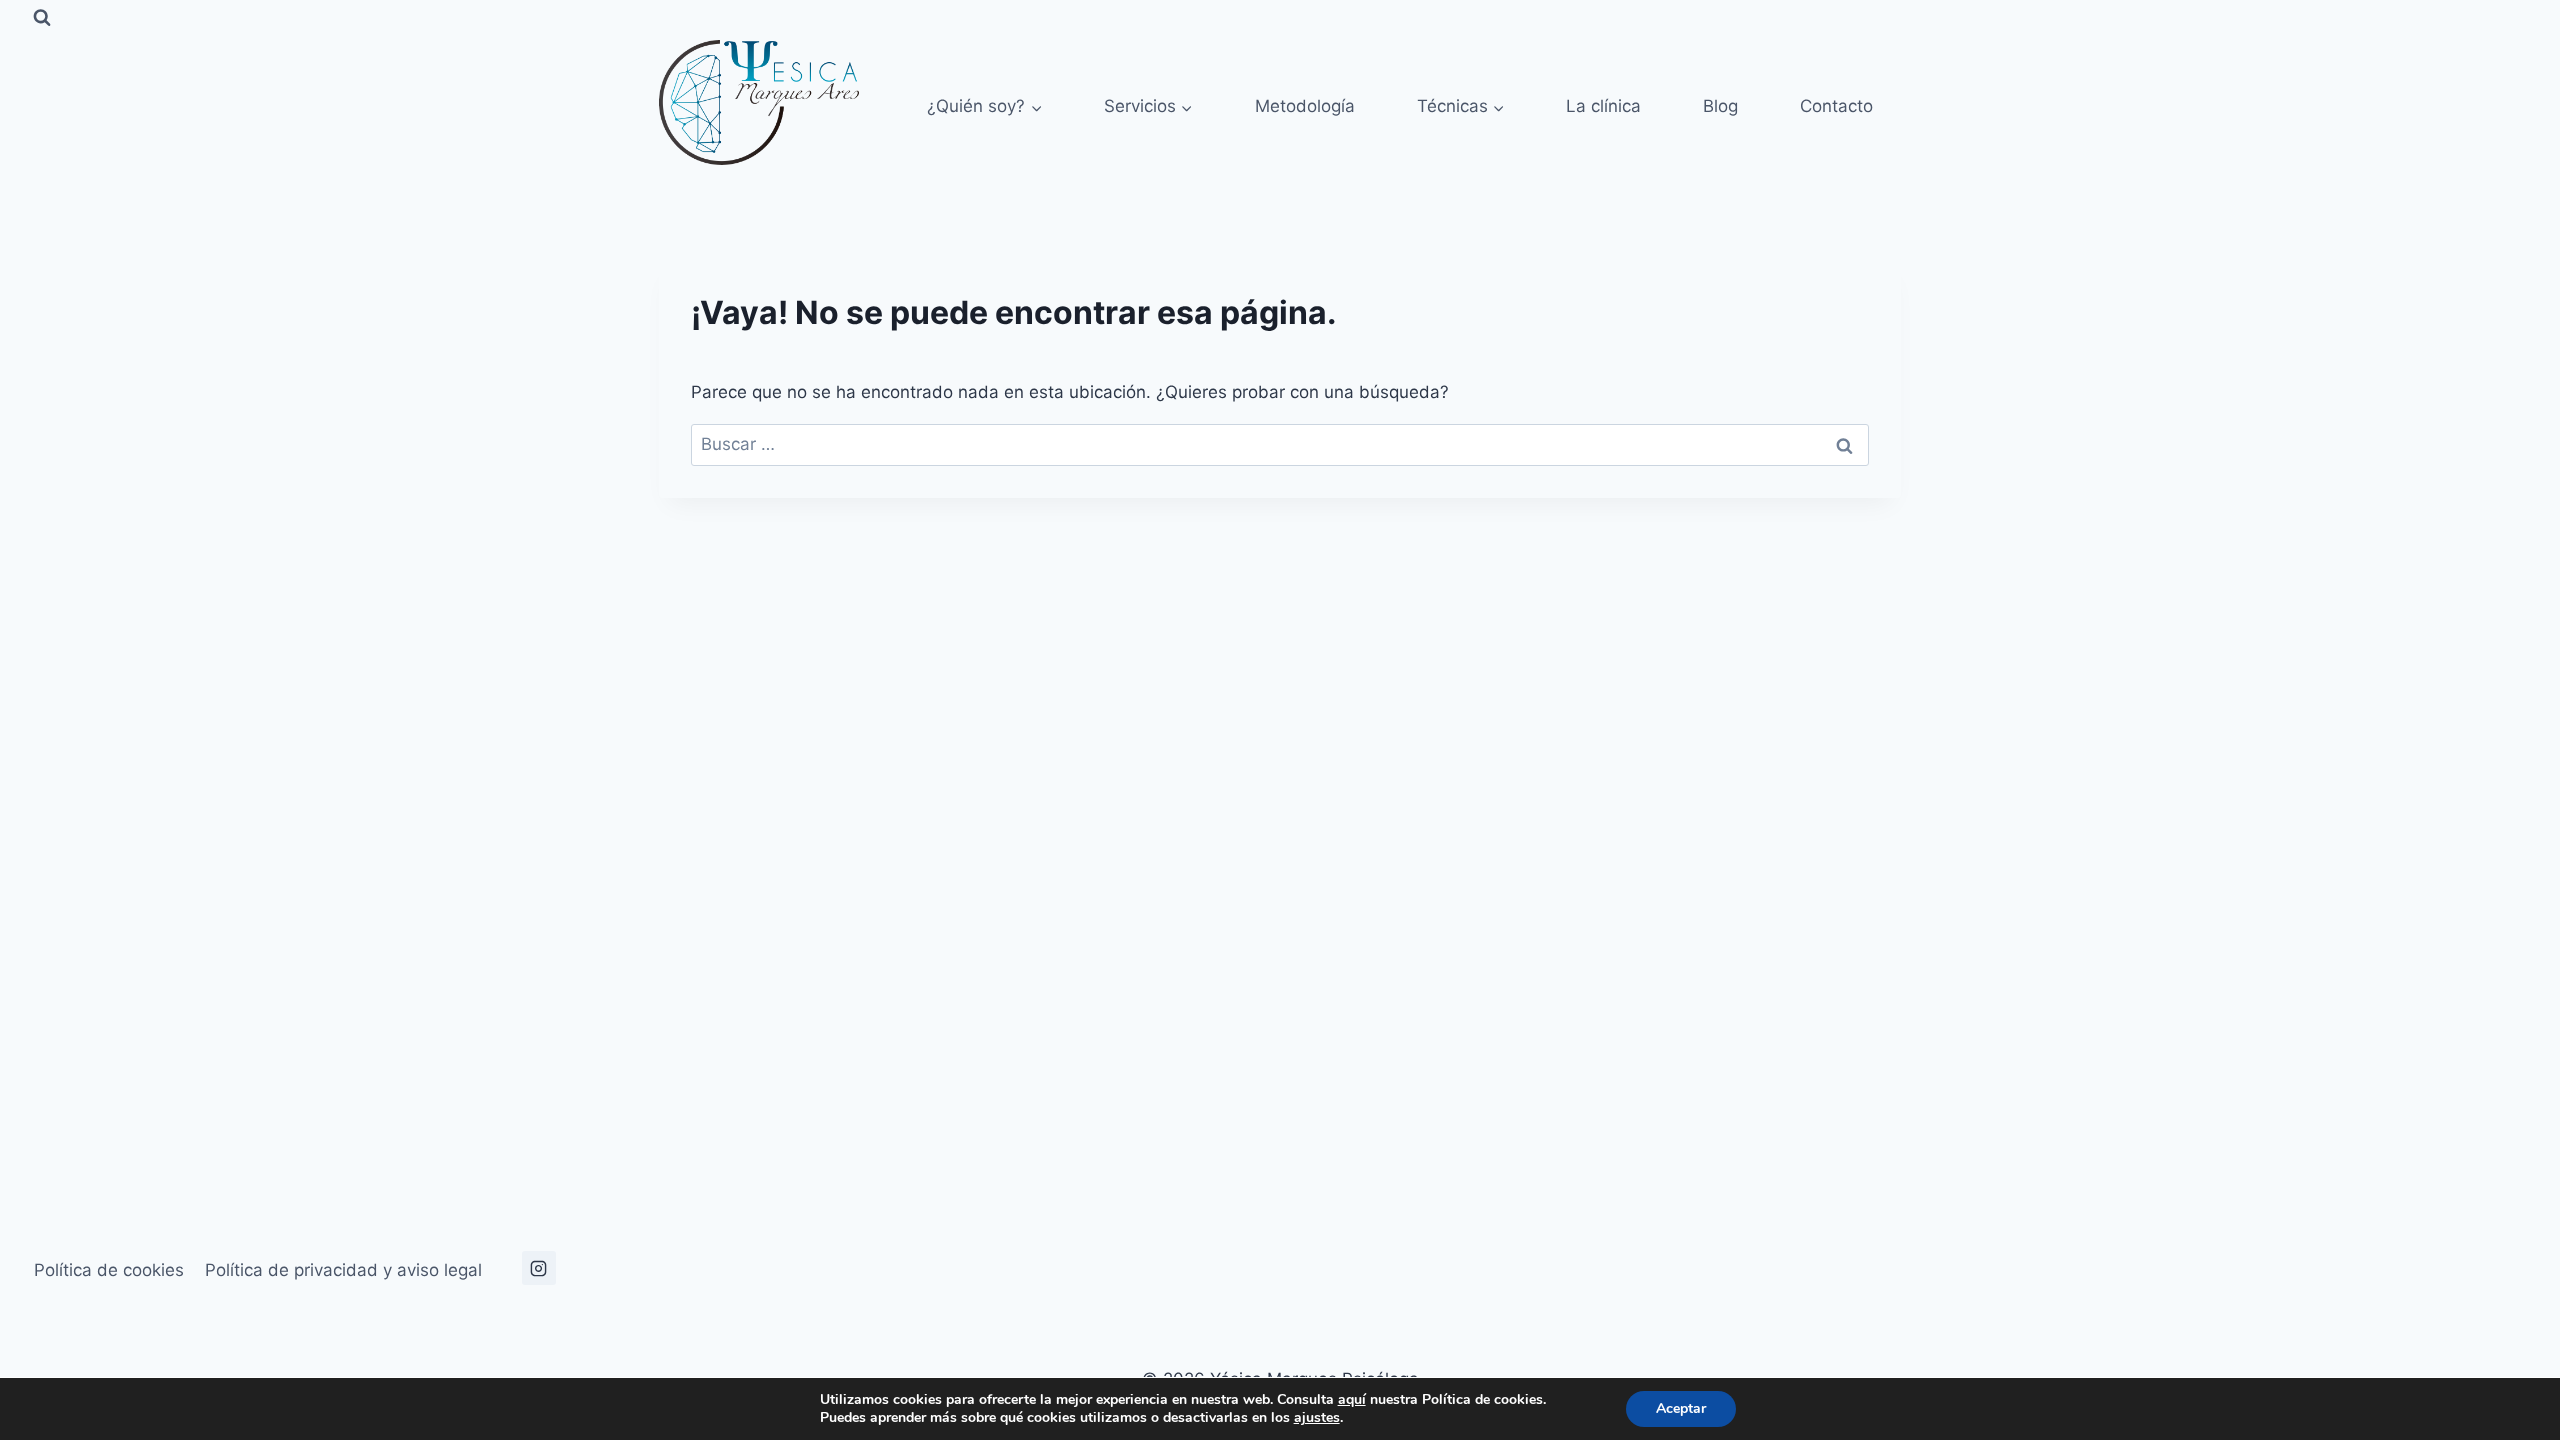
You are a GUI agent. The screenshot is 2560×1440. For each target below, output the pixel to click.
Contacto (1836, 106)
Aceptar (1681, 1408)
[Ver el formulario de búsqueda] (42, 18)
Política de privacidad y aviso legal (343, 1270)
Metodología (1305, 106)
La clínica (1603, 106)
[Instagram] (539, 1268)
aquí (1352, 1399)
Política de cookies (109, 1270)
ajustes (1317, 1418)
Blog (1720, 106)
